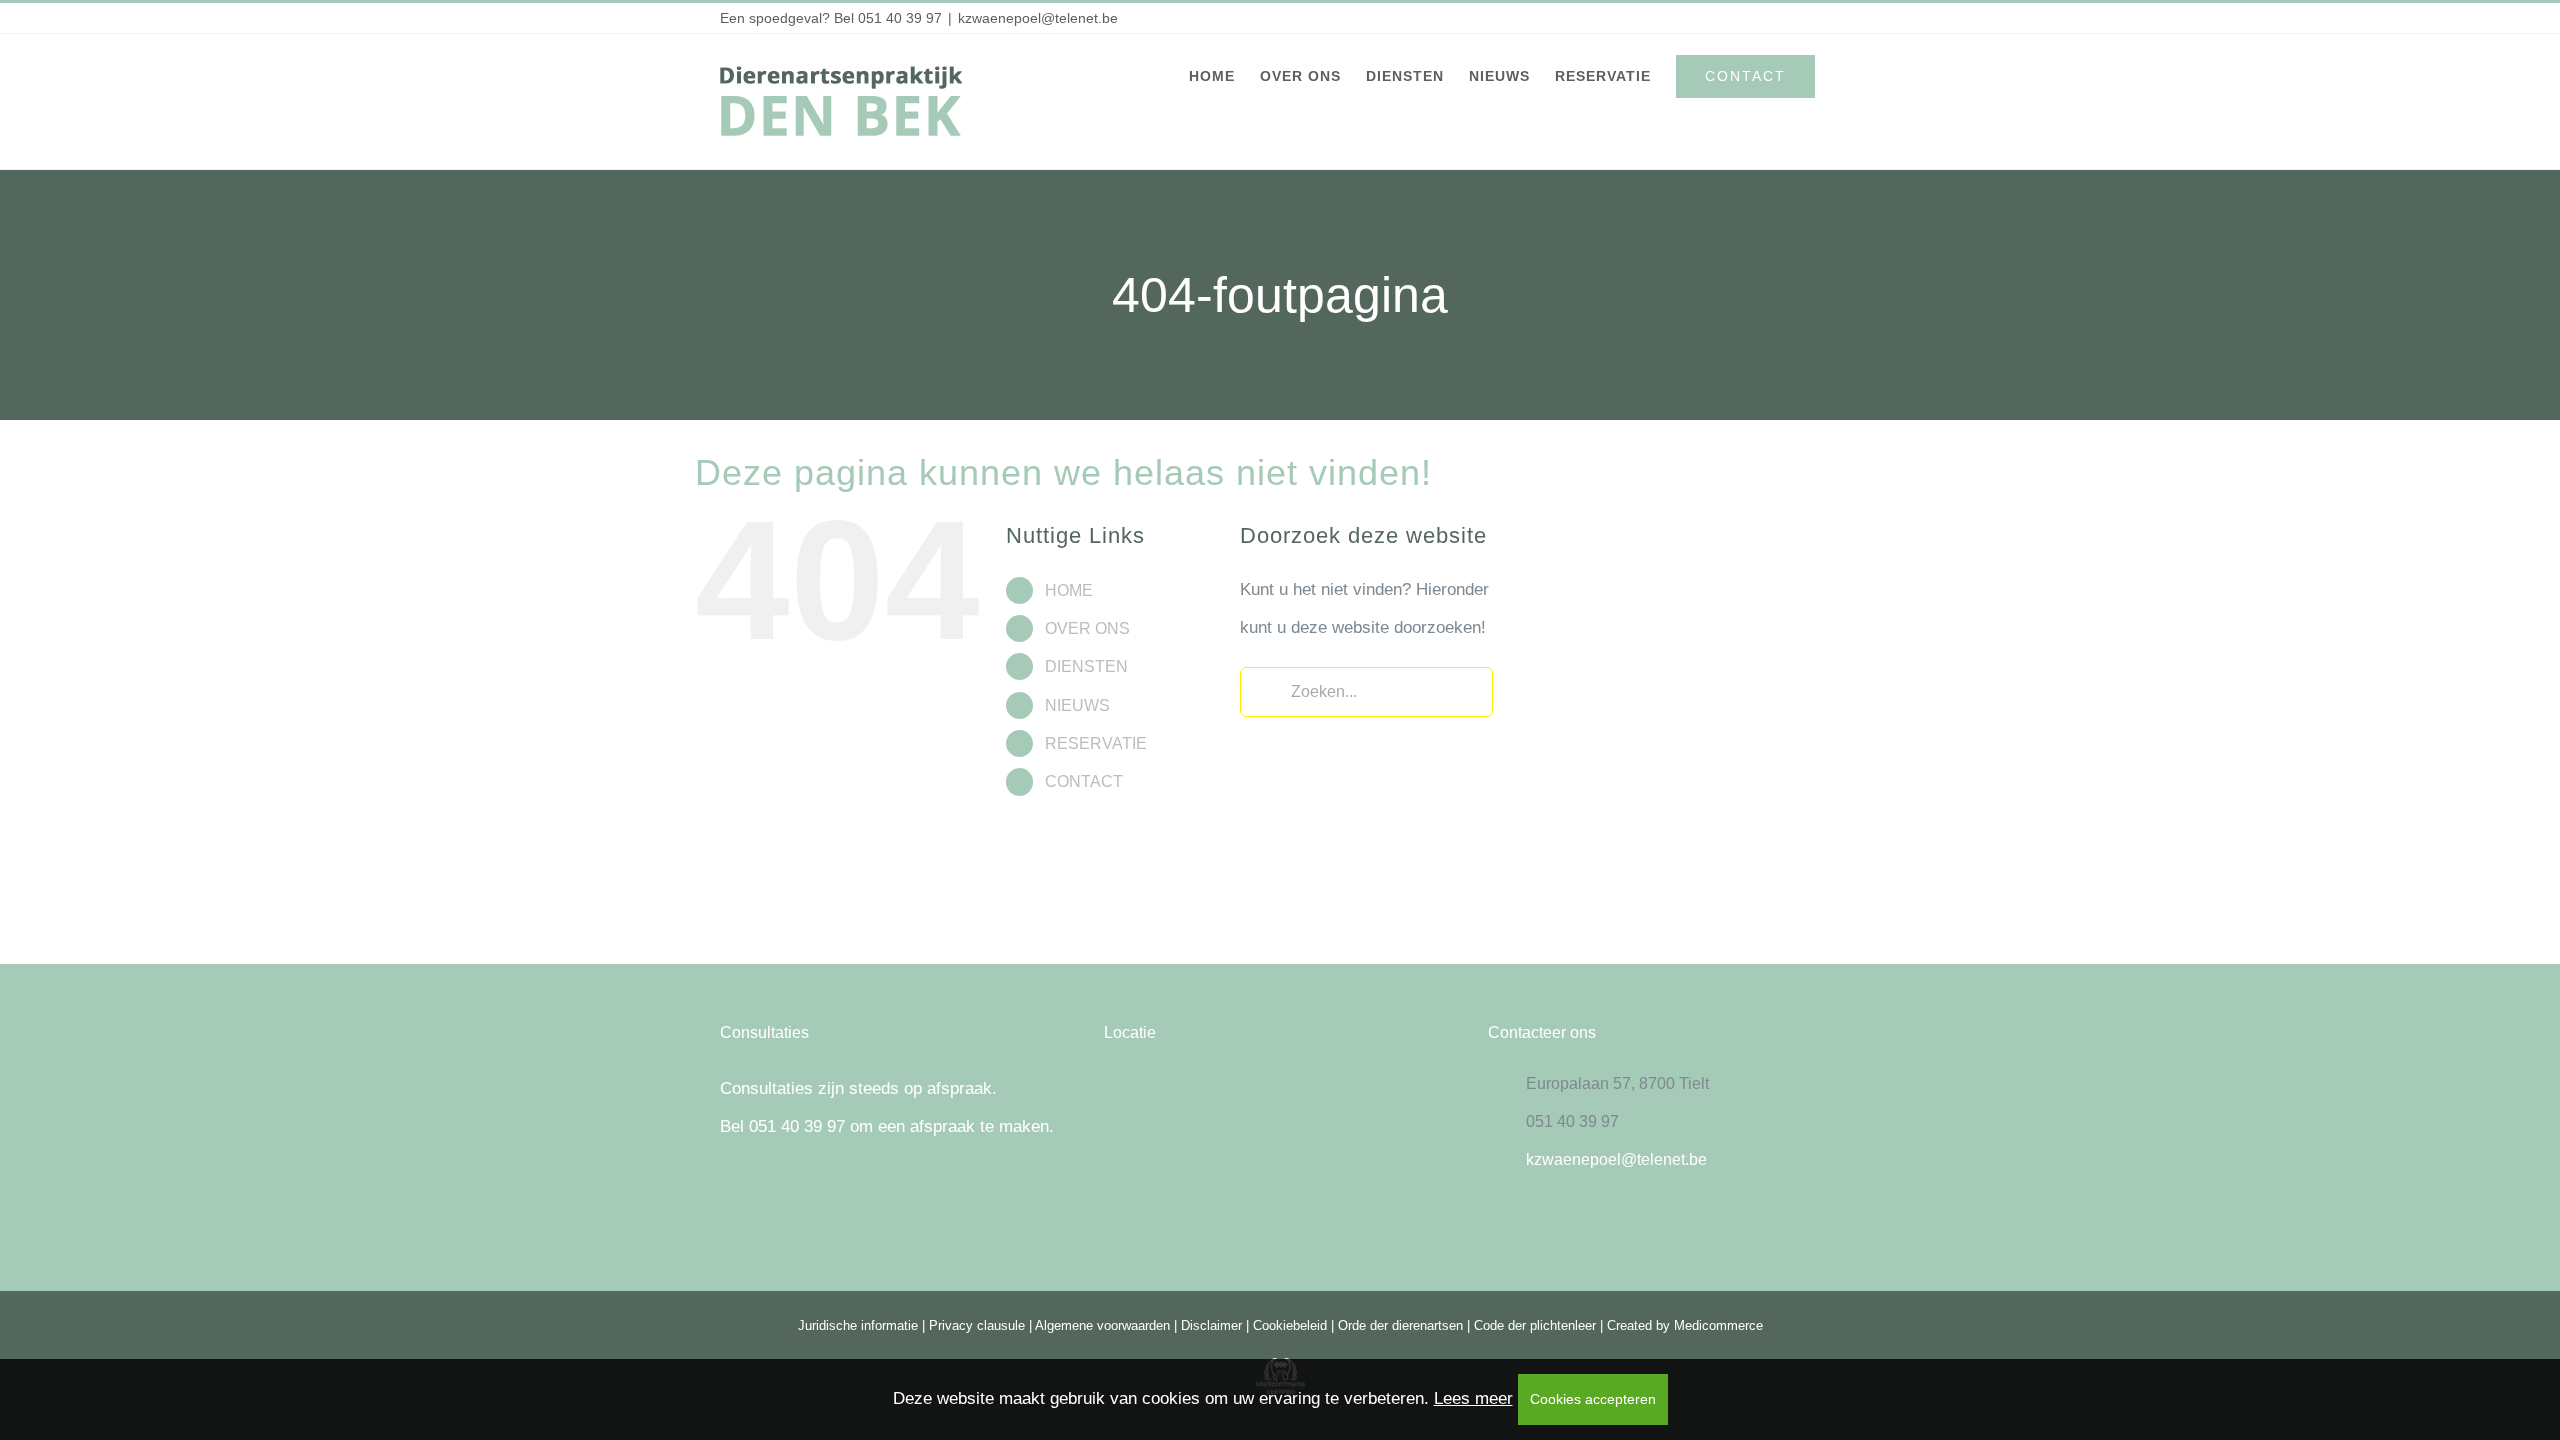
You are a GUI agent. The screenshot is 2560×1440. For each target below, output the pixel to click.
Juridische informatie (858, 1325)
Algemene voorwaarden (1102, 1325)
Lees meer (1473, 1398)
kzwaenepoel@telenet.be (1038, 18)
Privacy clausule (977, 1325)
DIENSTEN (1086, 666)
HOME (1069, 590)
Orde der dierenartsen (1400, 1325)
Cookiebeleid (1290, 1325)
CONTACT (1084, 781)
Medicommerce (1718, 1325)
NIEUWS (1077, 705)
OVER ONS (1087, 628)
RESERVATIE (1096, 743)
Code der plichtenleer (1535, 1325)
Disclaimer (1211, 1325)
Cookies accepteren (1593, 1399)
